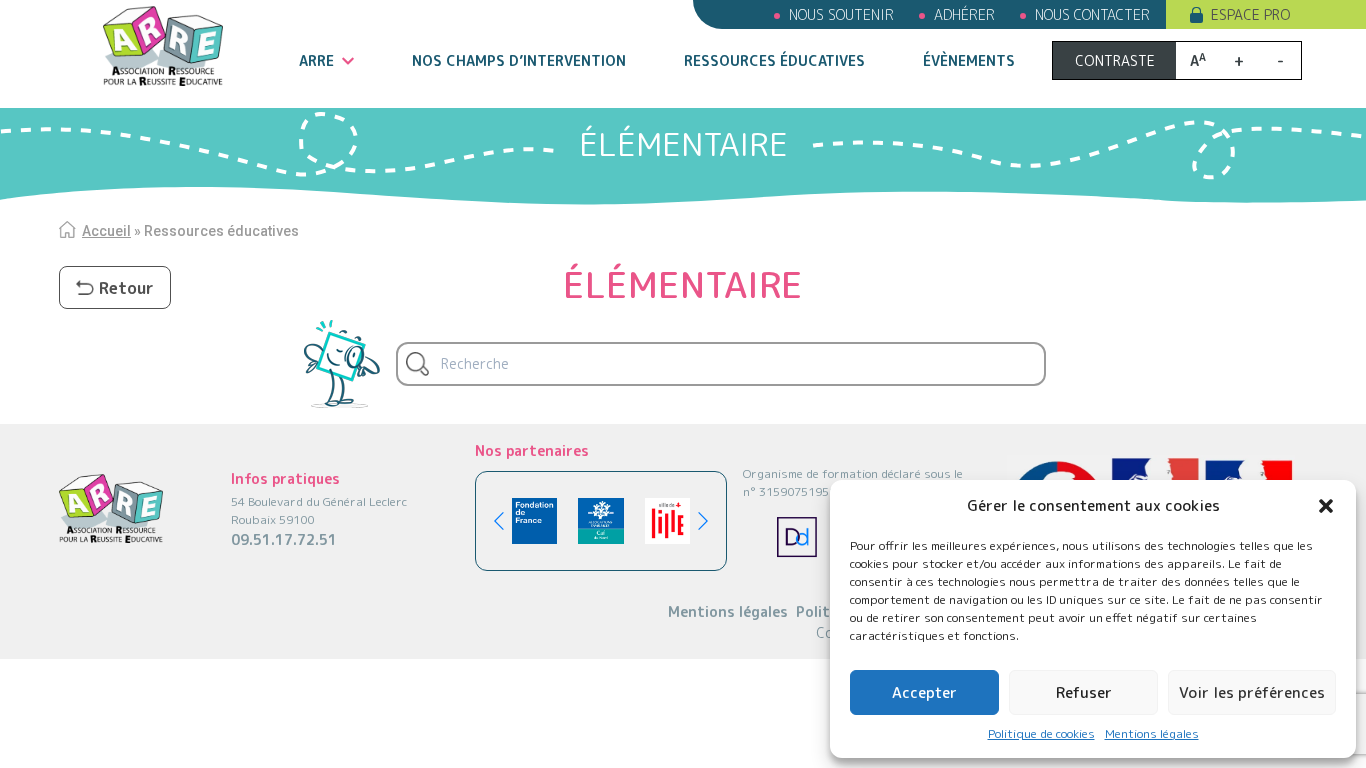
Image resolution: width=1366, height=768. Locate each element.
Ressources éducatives (774, 60)
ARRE (316, 60)
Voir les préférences (1252, 692)
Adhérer (964, 14)
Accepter (924, 692)
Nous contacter (1092, 14)
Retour (126, 288)
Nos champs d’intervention (519, 60)
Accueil (106, 231)
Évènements (969, 60)
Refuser (1084, 692)
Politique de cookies (1041, 733)
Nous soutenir (841, 14)
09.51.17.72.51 (284, 539)
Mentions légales (1152, 733)
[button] (1326, 506)
